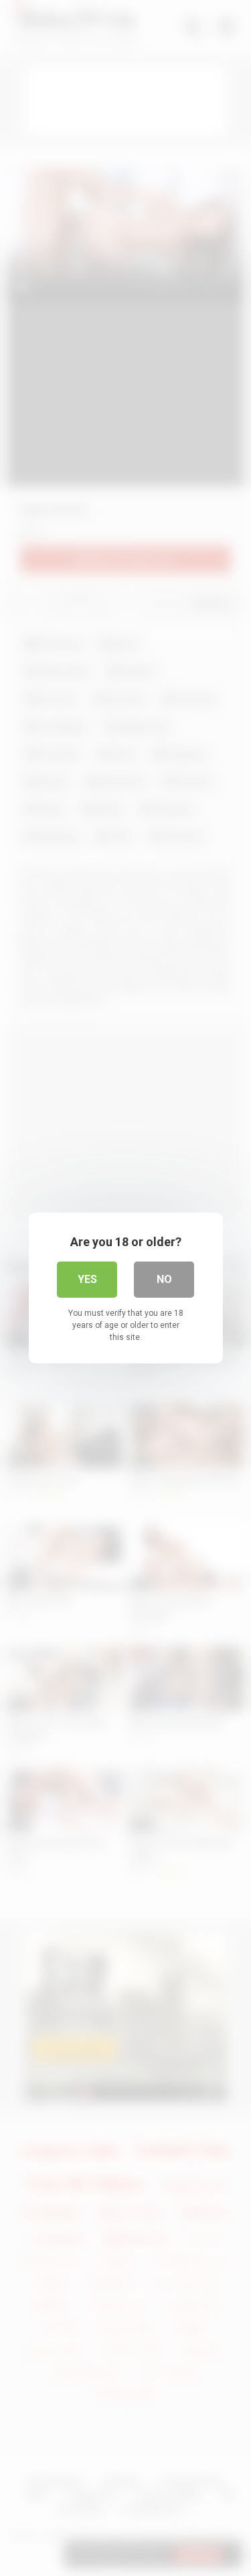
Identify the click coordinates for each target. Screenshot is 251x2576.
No (164, 1279)
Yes (87, 1279)
